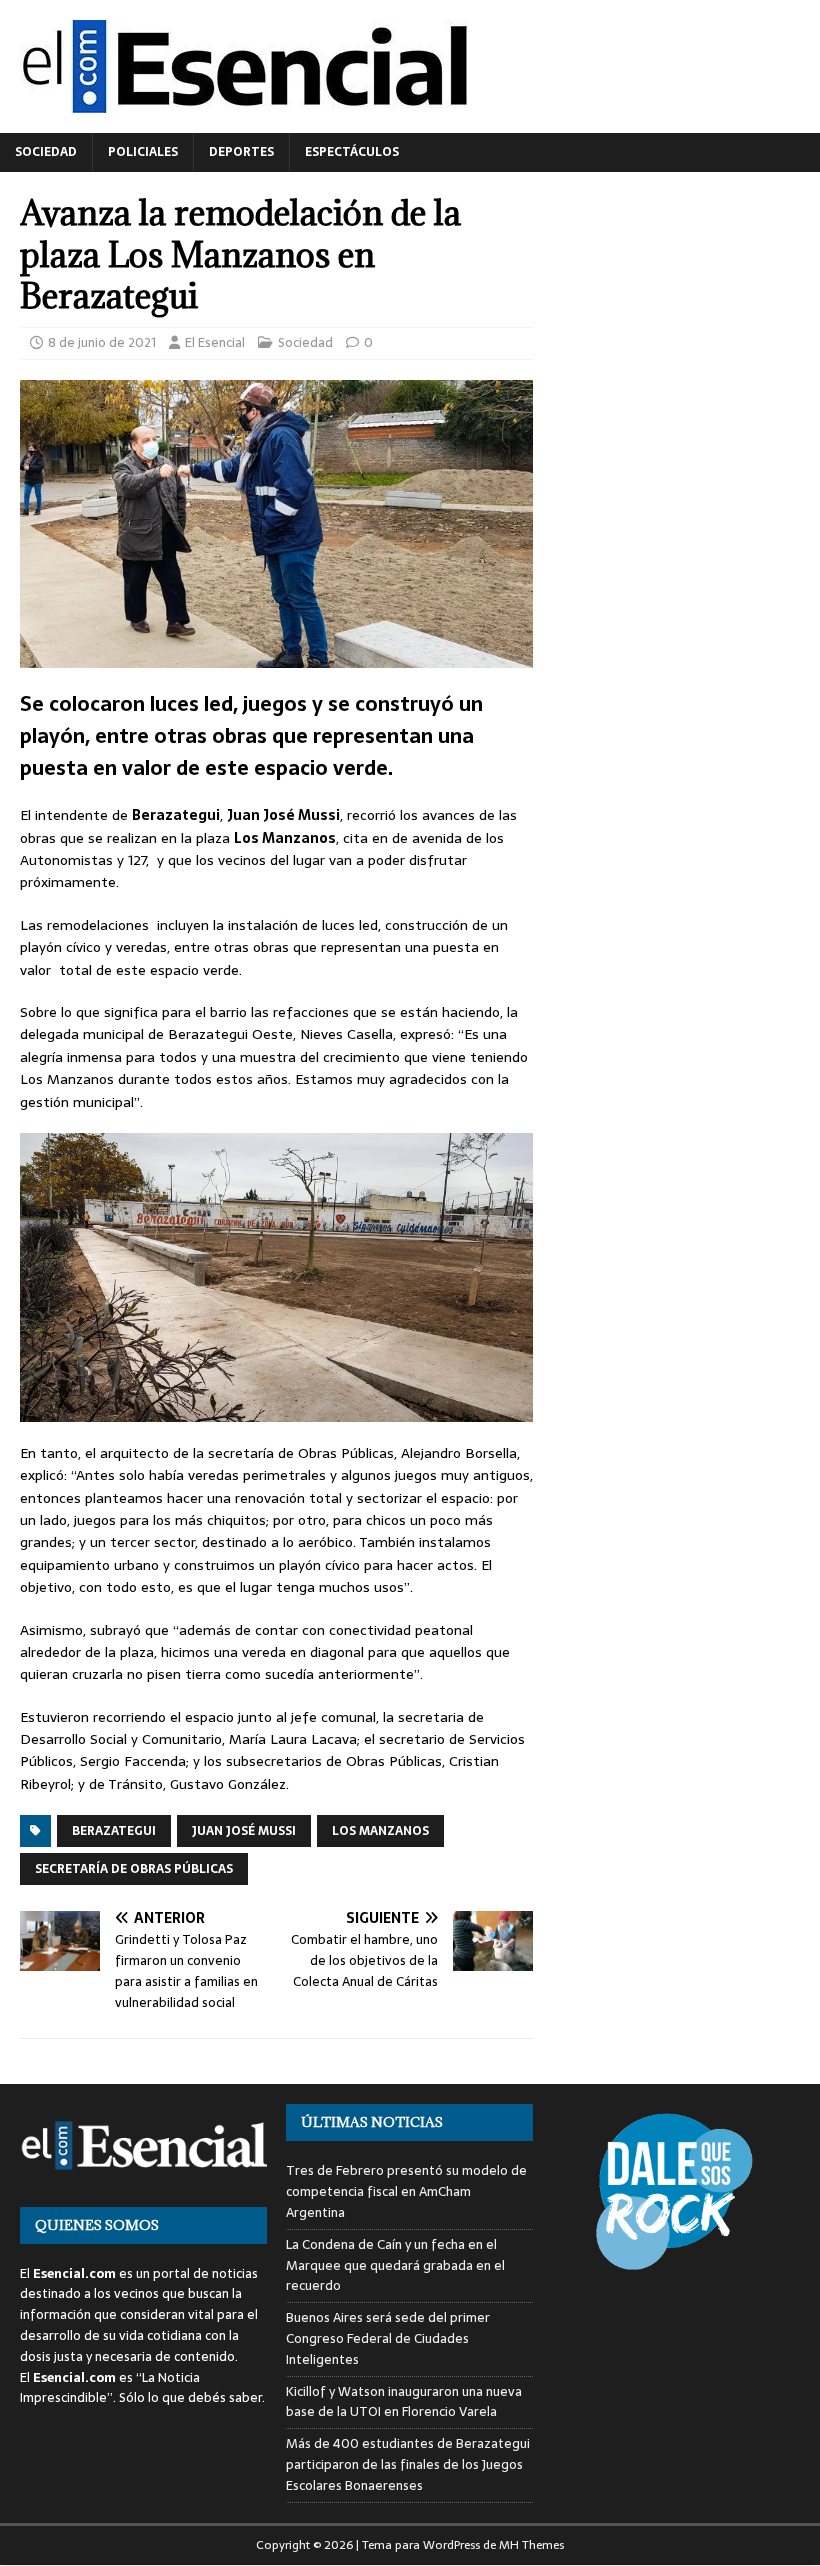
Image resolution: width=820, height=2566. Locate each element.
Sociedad (46, 152)
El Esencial (215, 342)
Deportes (241, 152)
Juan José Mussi (244, 1831)
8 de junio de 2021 (102, 342)
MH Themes (531, 2545)
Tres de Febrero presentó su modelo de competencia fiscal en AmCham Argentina (406, 2191)
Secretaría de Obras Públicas (134, 1869)
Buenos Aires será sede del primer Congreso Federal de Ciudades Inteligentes (388, 2338)
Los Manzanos (380, 1831)
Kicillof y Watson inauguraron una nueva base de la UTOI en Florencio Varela (404, 2402)
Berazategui (114, 1831)
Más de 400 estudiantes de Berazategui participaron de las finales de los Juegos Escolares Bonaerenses (408, 2464)
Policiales (143, 152)
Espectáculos (352, 152)
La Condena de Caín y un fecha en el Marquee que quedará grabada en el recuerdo (395, 2265)
